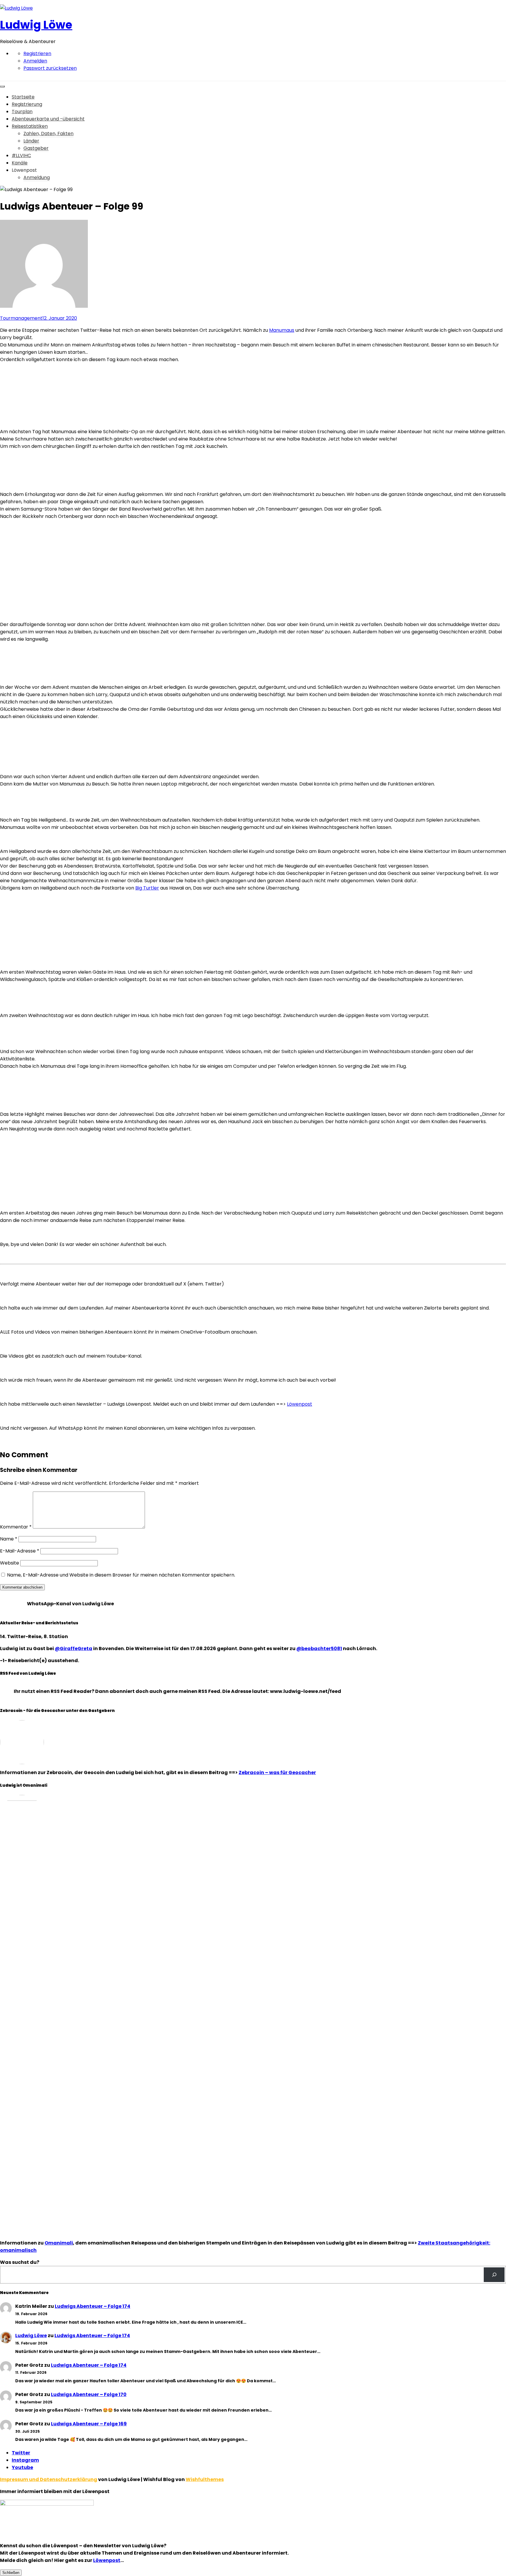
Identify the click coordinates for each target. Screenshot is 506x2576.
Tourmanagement (21, 318)
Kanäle (20, 163)
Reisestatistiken (30, 126)
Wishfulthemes (205, 2479)
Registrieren (37, 53)
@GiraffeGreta (73, 1649)
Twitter (21, 2453)
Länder (31, 141)
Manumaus (282, 330)
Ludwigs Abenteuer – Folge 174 (93, 2306)
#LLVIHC (21, 155)
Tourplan (22, 112)
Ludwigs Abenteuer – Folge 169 (89, 2424)
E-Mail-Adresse (20, 1551)
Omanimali (59, 2243)
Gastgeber (36, 148)
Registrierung (27, 104)
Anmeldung (37, 177)
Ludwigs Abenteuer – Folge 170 (89, 2394)
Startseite (23, 97)
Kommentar (16, 1527)
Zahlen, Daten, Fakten (48, 134)
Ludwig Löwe (36, 25)
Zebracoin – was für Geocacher (277, 1772)
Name (9, 1539)
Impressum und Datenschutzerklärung (49, 2479)
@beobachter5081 (319, 1649)
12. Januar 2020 (60, 318)
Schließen (11, 2573)
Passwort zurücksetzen (50, 68)
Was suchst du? (20, 2262)
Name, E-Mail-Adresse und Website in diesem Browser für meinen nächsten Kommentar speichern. (121, 1575)
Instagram (25, 2460)
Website (10, 1563)
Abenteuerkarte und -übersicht (48, 119)
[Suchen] (494, 2275)
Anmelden (35, 61)
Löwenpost (300, 1404)
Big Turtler (147, 888)
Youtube (22, 2467)
